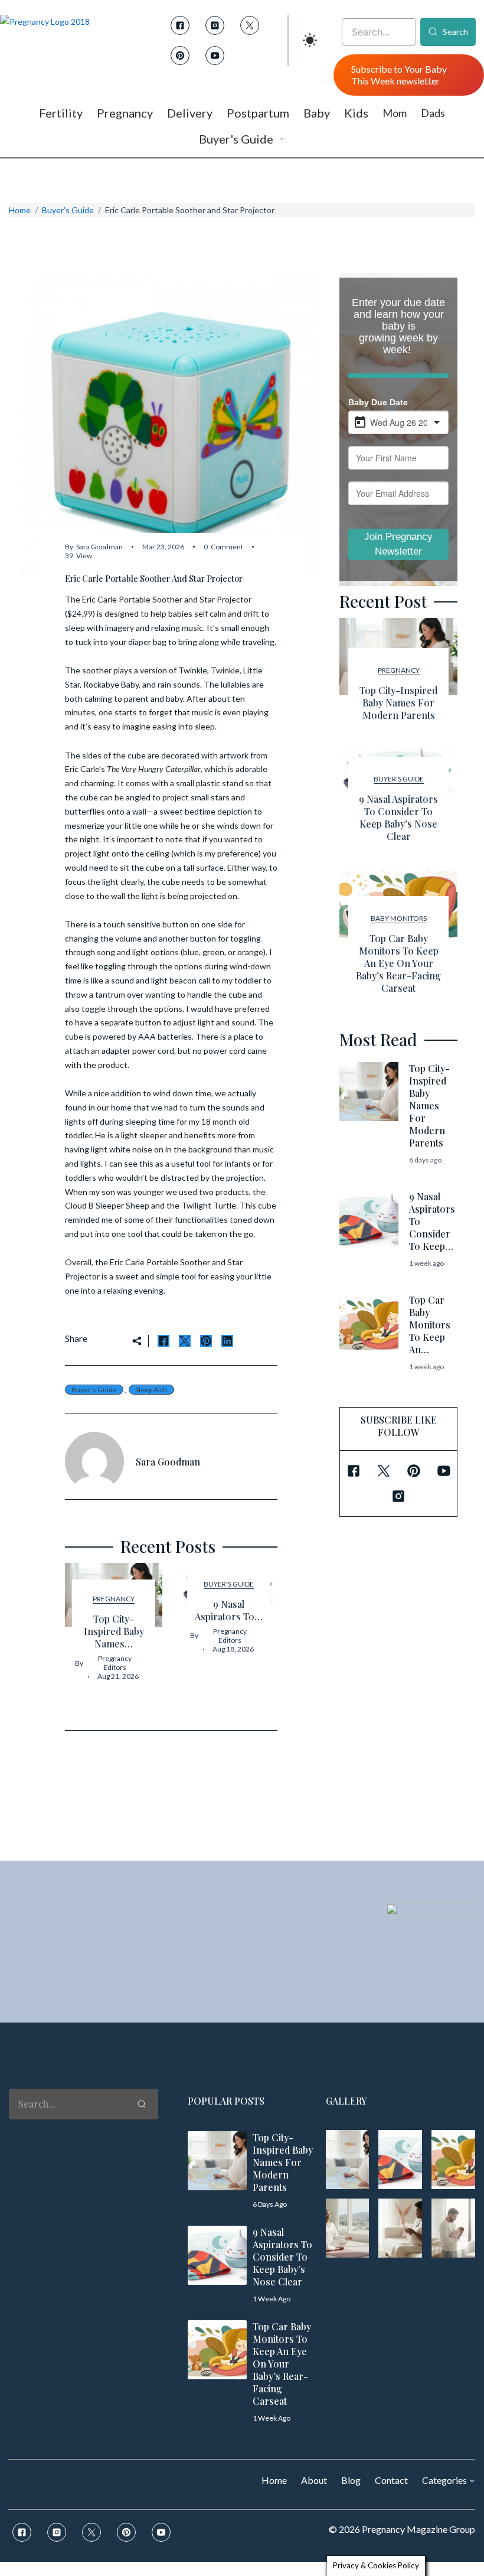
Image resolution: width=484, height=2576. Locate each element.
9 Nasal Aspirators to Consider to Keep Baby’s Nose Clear (398, 818)
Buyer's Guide (68, 210)
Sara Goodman (99, 547)
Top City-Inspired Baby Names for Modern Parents (398, 703)
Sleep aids (151, 1390)
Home (20, 210)
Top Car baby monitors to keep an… (430, 1325)
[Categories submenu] (472, 2480)
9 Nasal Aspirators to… (229, 1610)
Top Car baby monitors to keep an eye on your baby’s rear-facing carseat (398, 963)
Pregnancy (114, 1599)
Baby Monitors (399, 918)
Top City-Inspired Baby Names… (114, 1631)
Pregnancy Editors (115, 1663)
